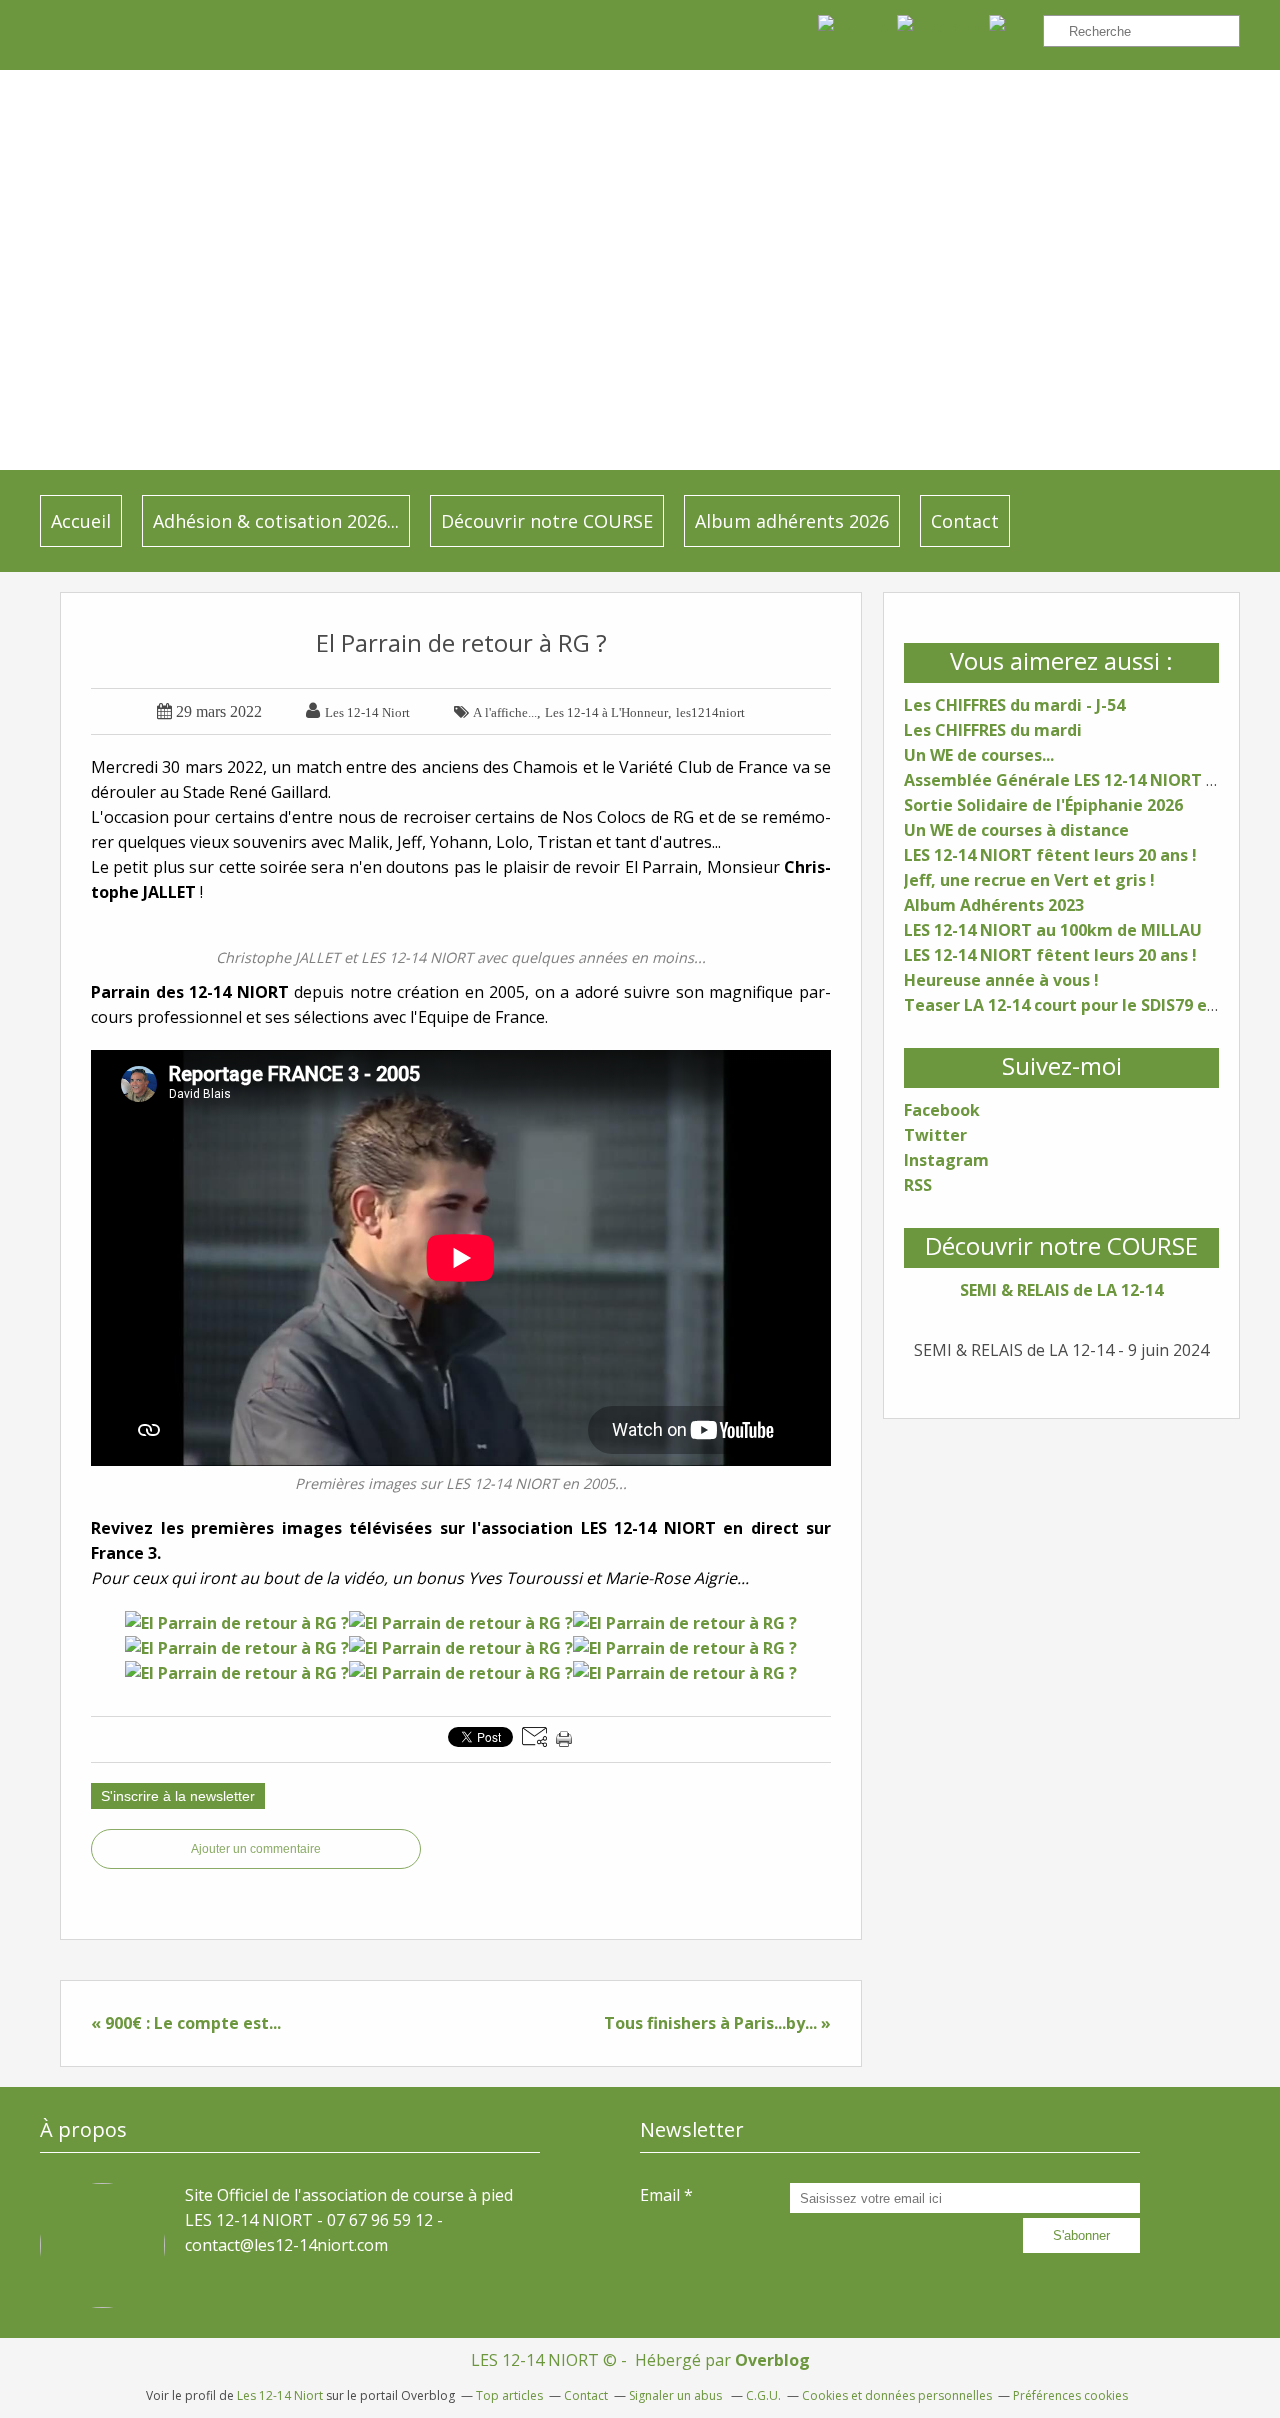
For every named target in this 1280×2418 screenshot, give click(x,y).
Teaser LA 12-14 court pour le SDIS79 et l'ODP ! (1087, 1005)
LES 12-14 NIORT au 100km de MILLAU (1053, 930)
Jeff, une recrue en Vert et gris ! (1029, 880)
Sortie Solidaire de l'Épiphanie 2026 (1043, 805)
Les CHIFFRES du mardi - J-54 (1014, 705)
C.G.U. (763, 2395)
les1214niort (710, 712)
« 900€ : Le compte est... (186, 2023)
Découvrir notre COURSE (547, 521)
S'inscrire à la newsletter (178, 1796)
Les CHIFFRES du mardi (993, 730)
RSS (918, 1185)
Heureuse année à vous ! (1001, 980)
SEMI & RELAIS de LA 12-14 (1061, 1290)
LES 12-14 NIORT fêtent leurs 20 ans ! (1050, 855)
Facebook (942, 1110)
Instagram (946, 1160)
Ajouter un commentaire (256, 1849)
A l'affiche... (505, 712)
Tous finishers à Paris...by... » (717, 2023)
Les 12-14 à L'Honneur (606, 712)
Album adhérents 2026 (792, 521)
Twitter (935, 1135)
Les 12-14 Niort (280, 2395)
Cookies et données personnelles (897, 2395)
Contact (965, 521)
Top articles (509, 2395)
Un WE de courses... (979, 755)
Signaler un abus (677, 2395)
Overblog (772, 2360)
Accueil (81, 521)
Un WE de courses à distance (1016, 830)
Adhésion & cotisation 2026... (276, 521)
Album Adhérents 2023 (994, 905)
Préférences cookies (1070, 2395)
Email (660, 2195)
